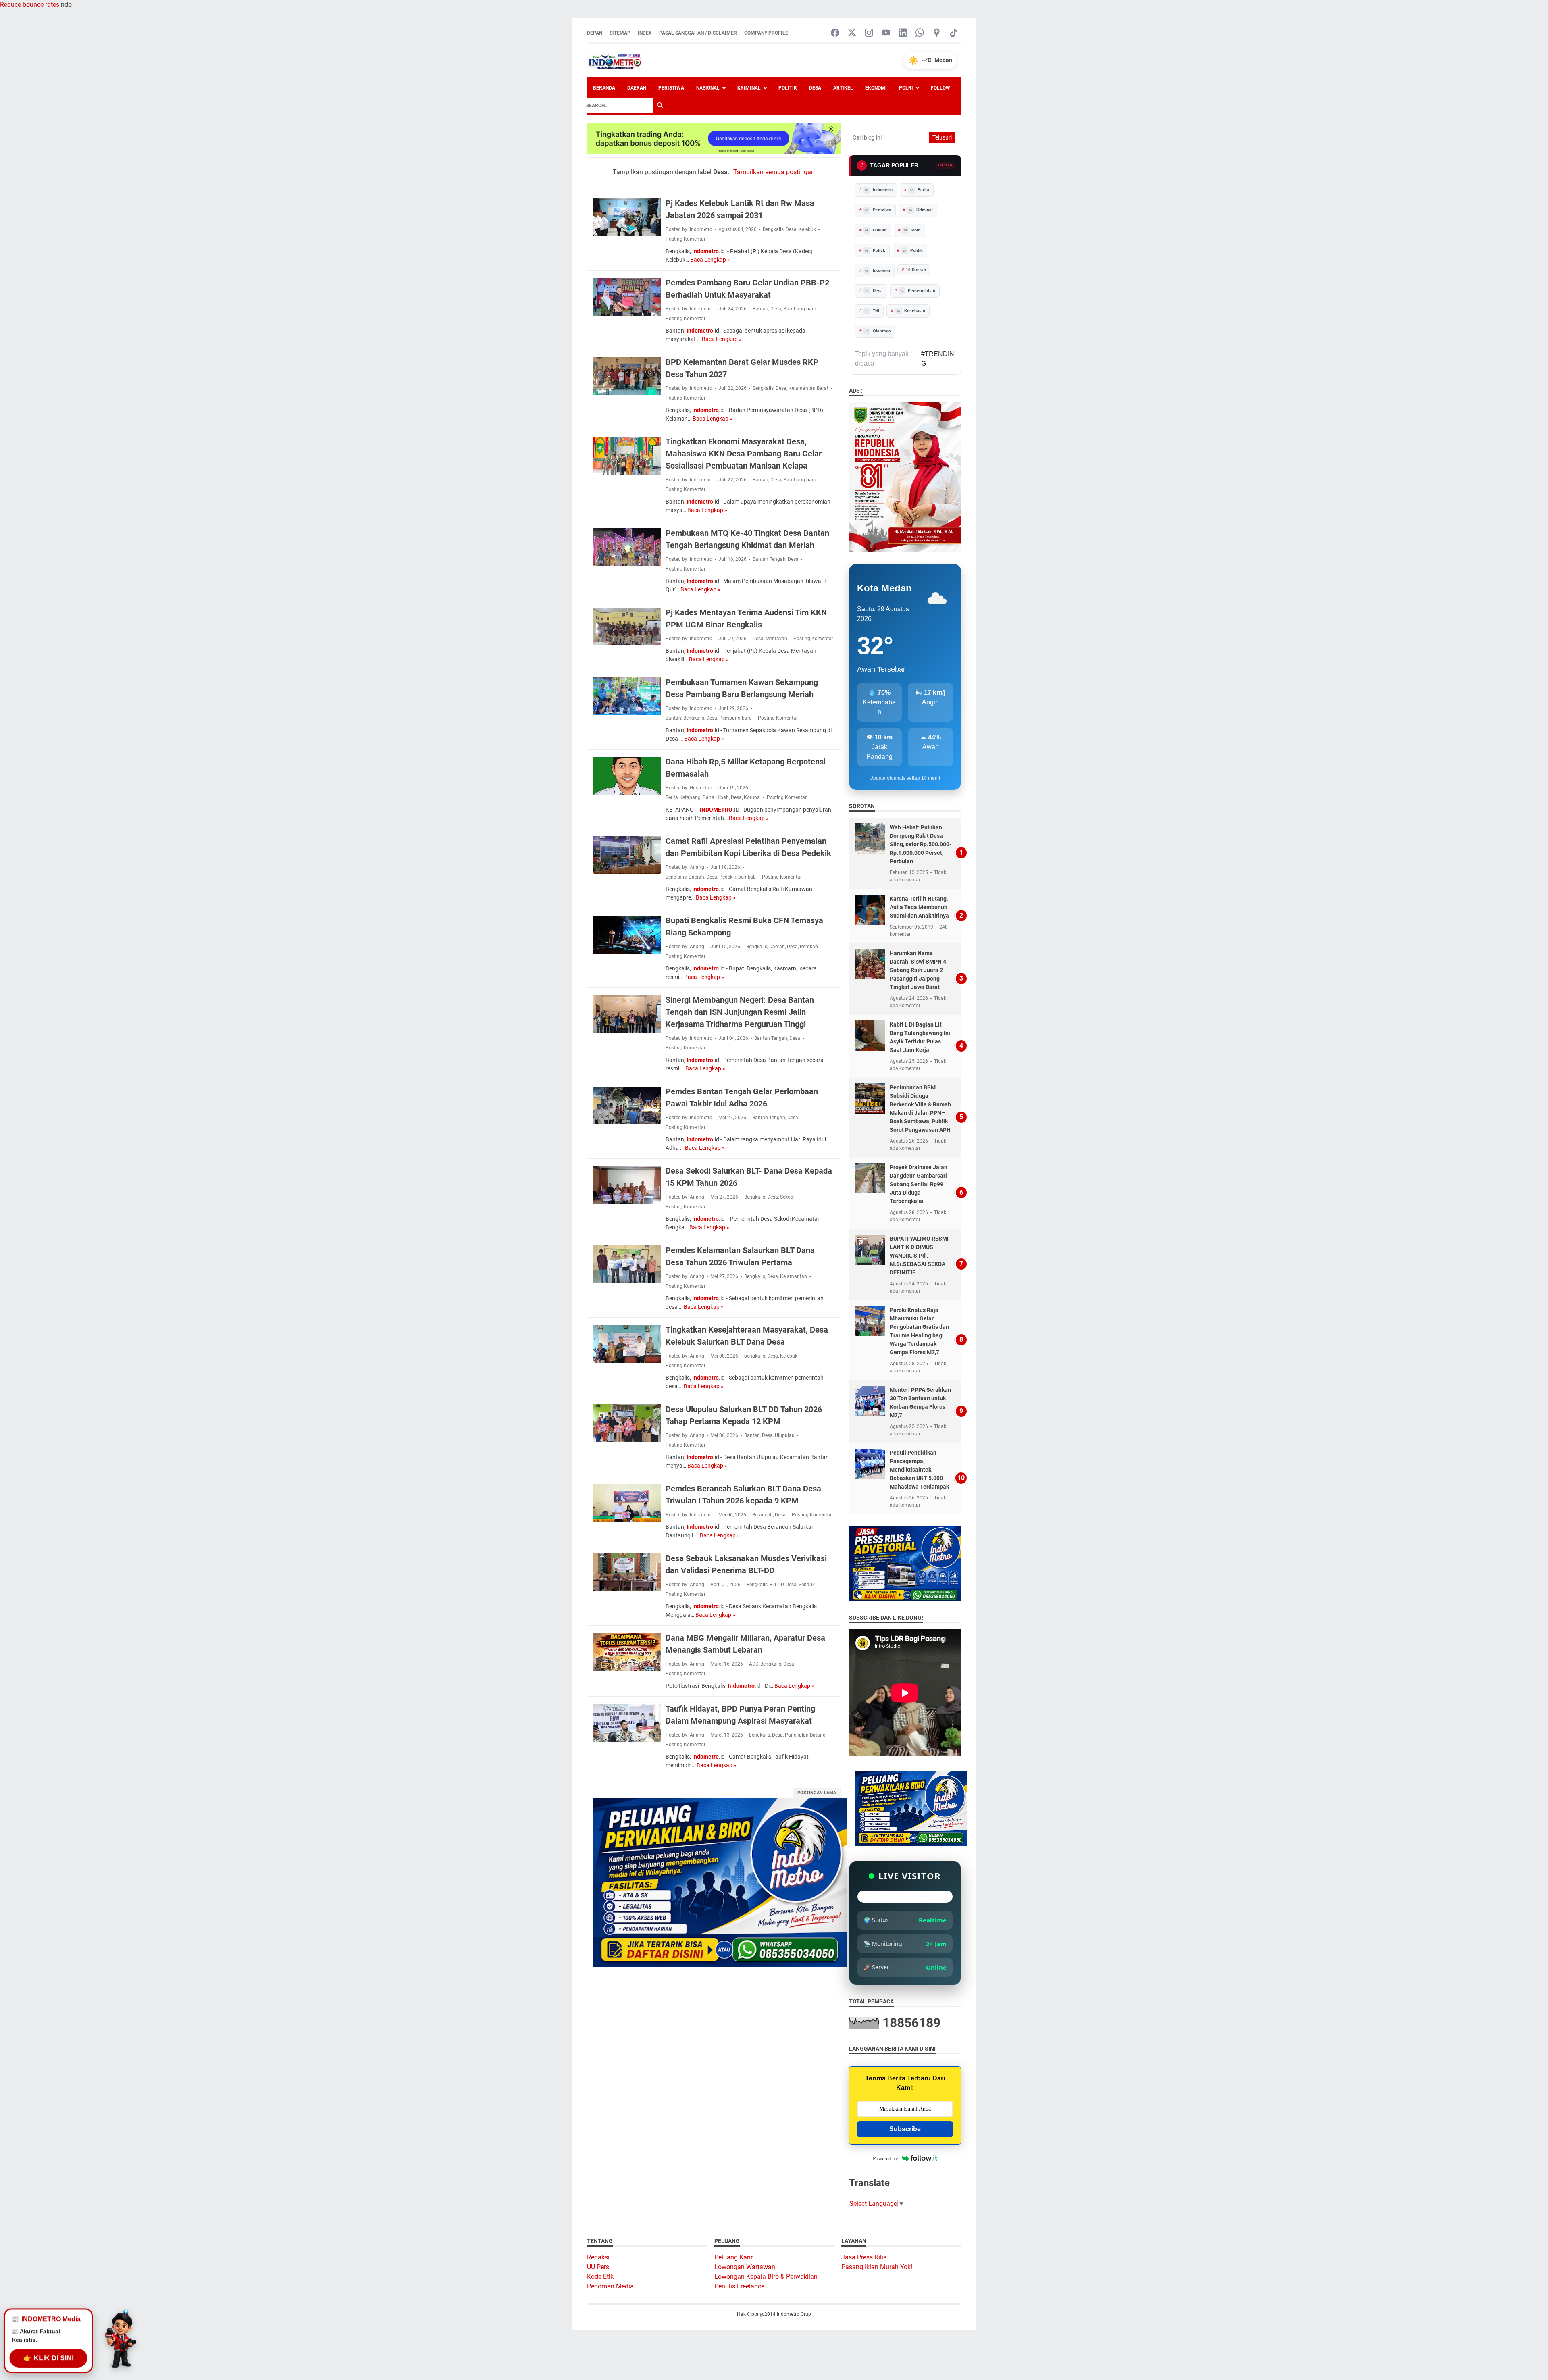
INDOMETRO (716, 810)
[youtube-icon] (886, 33)
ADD (754, 1664)
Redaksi (598, 2257)
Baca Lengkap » (710, 260)
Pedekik (728, 877)
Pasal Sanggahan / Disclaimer (698, 33)
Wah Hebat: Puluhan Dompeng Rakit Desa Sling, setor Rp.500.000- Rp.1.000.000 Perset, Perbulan (921, 844)
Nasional (708, 88)
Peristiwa (671, 88)
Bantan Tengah (769, 559)
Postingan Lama (817, 1793)
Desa (815, 88)
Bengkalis (773, 229)
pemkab (747, 877)
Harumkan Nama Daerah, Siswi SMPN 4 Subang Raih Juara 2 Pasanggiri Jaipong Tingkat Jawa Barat (918, 970)
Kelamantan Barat (808, 388)
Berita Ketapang (683, 797)
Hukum (876, 230)
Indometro (705, 251)
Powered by (885, 2158)
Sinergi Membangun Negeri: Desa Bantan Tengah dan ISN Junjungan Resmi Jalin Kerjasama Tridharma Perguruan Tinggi (740, 1012)
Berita (920, 190)
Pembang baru (736, 718)
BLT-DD (777, 1585)
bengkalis (755, 1356)
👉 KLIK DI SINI (48, 2358)
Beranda (604, 88)
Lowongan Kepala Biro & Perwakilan (766, 2277)
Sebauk (807, 1585)
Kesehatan (911, 311)
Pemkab (809, 947)
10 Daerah (916, 270)
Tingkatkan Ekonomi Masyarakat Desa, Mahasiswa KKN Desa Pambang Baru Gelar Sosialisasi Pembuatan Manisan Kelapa (744, 454)
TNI (872, 311)
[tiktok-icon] (954, 33)
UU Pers (598, 2267)
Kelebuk (807, 229)
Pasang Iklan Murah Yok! (877, 2267)
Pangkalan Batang (805, 1735)
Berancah (763, 1515)
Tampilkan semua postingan (774, 172)
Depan (595, 33)
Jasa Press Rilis (864, 2257)
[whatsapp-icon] (920, 33)
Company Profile (766, 33)
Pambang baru (800, 309)
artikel (843, 88)
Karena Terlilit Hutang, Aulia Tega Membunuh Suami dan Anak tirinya (919, 907)
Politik (788, 88)
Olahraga (878, 331)
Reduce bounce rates (30, 5)
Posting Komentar (686, 239)
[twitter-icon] (852, 33)
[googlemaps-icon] (937, 33)
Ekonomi (876, 88)
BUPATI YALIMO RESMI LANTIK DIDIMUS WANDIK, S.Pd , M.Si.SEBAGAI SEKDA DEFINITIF (919, 1256)
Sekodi (787, 1197)
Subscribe (905, 2129)
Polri (906, 88)
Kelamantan (794, 1276)
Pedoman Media (610, 2286)
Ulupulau (785, 1435)
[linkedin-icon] (903, 33)
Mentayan (776, 639)
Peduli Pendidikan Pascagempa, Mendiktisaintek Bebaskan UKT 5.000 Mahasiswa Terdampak (919, 1470)
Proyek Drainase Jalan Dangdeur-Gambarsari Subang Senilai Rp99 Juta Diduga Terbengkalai (919, 1184)
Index (645, 33)
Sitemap (620, 33)
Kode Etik (600, 2277)
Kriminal (749, 88)
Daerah (637, 88)
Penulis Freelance (739, 2286)
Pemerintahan (918, 290)
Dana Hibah (716, 797)
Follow (940, 88)
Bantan (760, 309)
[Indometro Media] (615, 60)
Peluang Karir (733, 2257)
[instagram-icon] (869, 33)
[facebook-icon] (835, 33)
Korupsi (752, 797)
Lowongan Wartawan (745, 2267)
